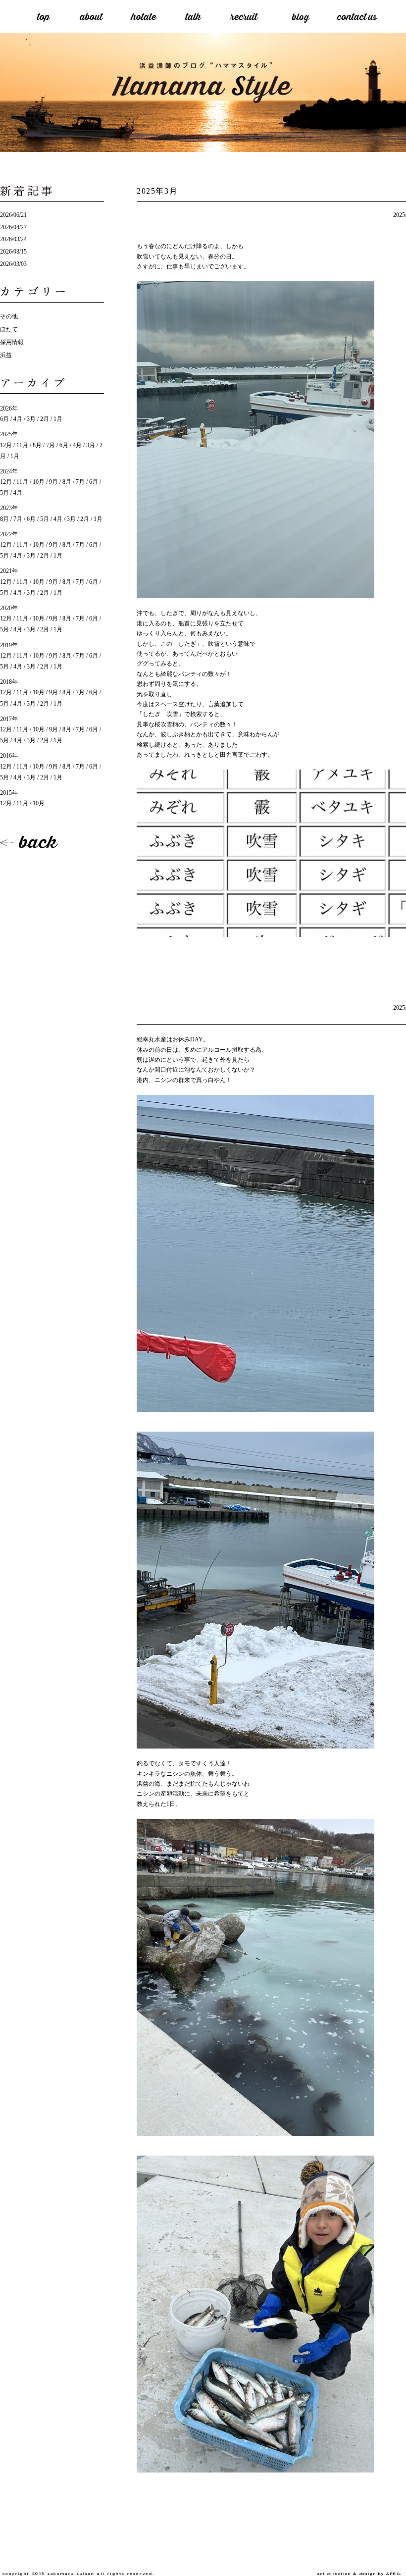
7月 (51, 445)
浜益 (6, 355)
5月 (45, 519)
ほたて (9, 329)
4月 (18, 419)
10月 (39, 482)
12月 (6, 445)
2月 (45, 419)
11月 (22, 445)
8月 (37, 445)
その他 (9, 316)
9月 (53, 482)
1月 (58, 419)
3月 (31, 419)
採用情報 (12, 342)
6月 (4, 419)
